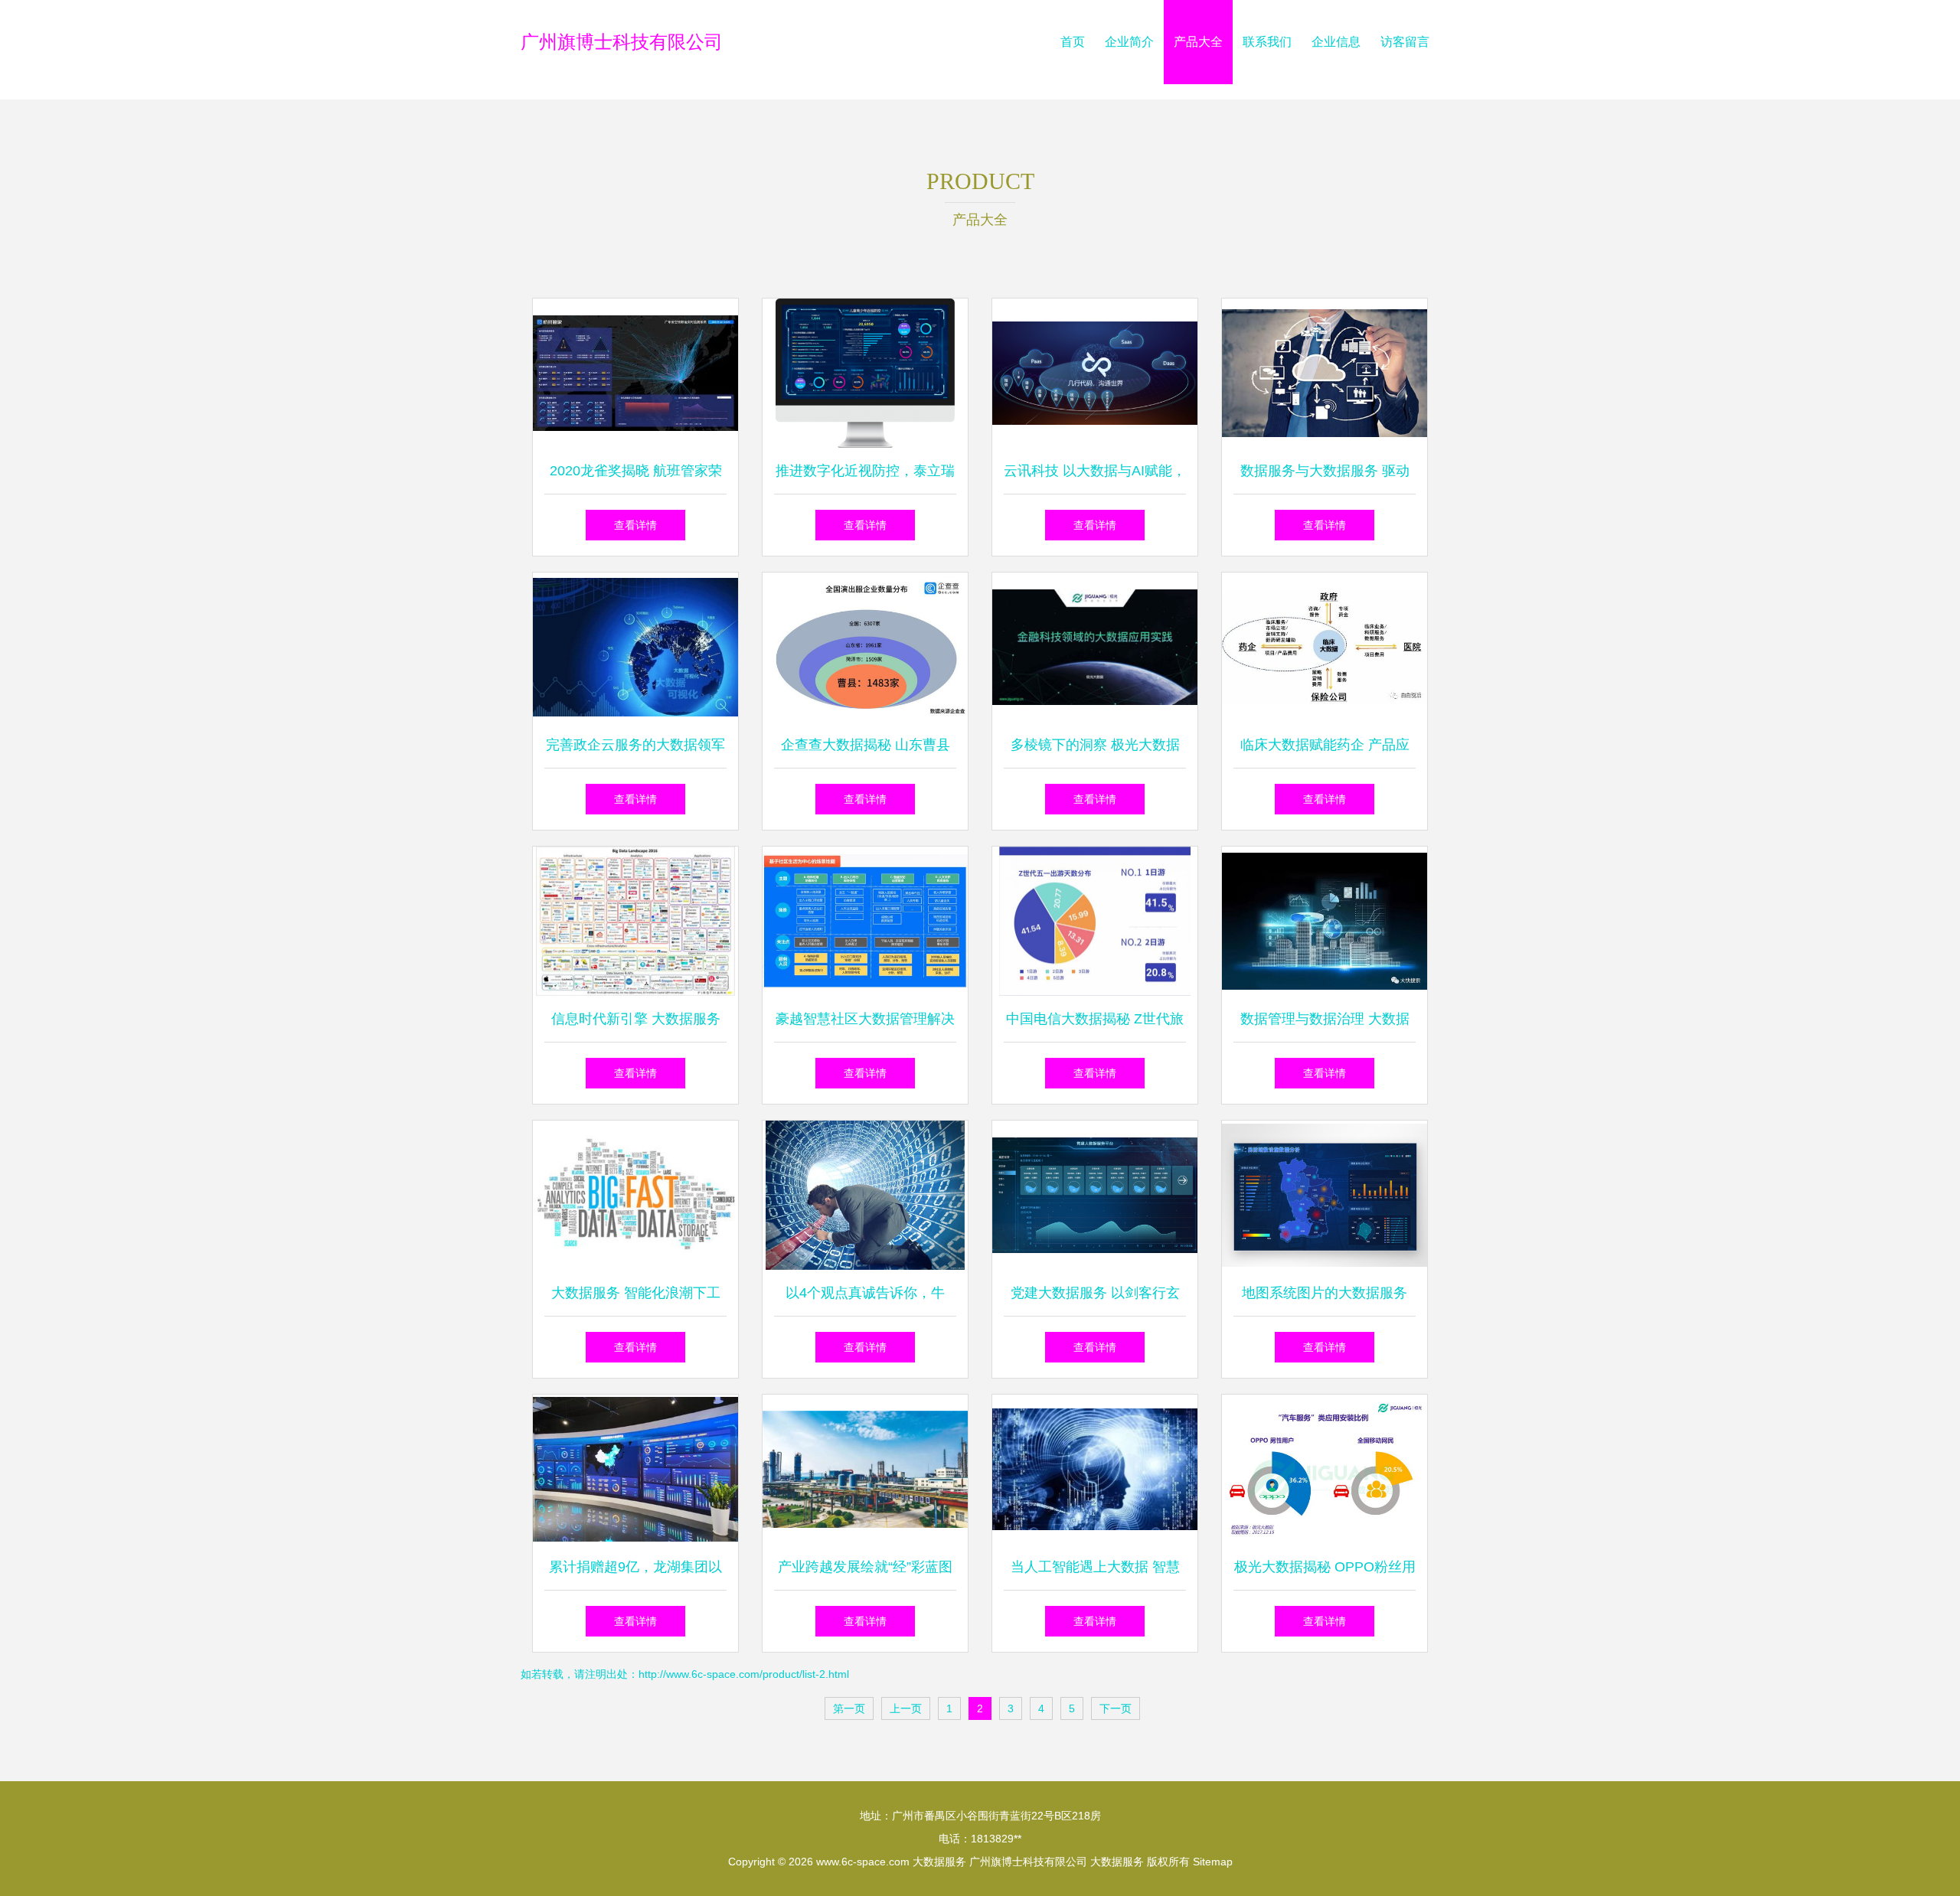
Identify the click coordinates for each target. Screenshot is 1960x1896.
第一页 (849, 1708)
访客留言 (1405, 42)
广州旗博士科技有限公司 (622, 42)
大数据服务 (939, 1862)
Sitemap (1213, 1862)
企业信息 (1336, 42)
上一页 (906, 1708)
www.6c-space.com (863, 1862)
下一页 (1116, 1708)
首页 (1073, 42)
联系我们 (1267, 42)
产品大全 (1198, 42)
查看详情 (635, 525)
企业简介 (1129, 42)
